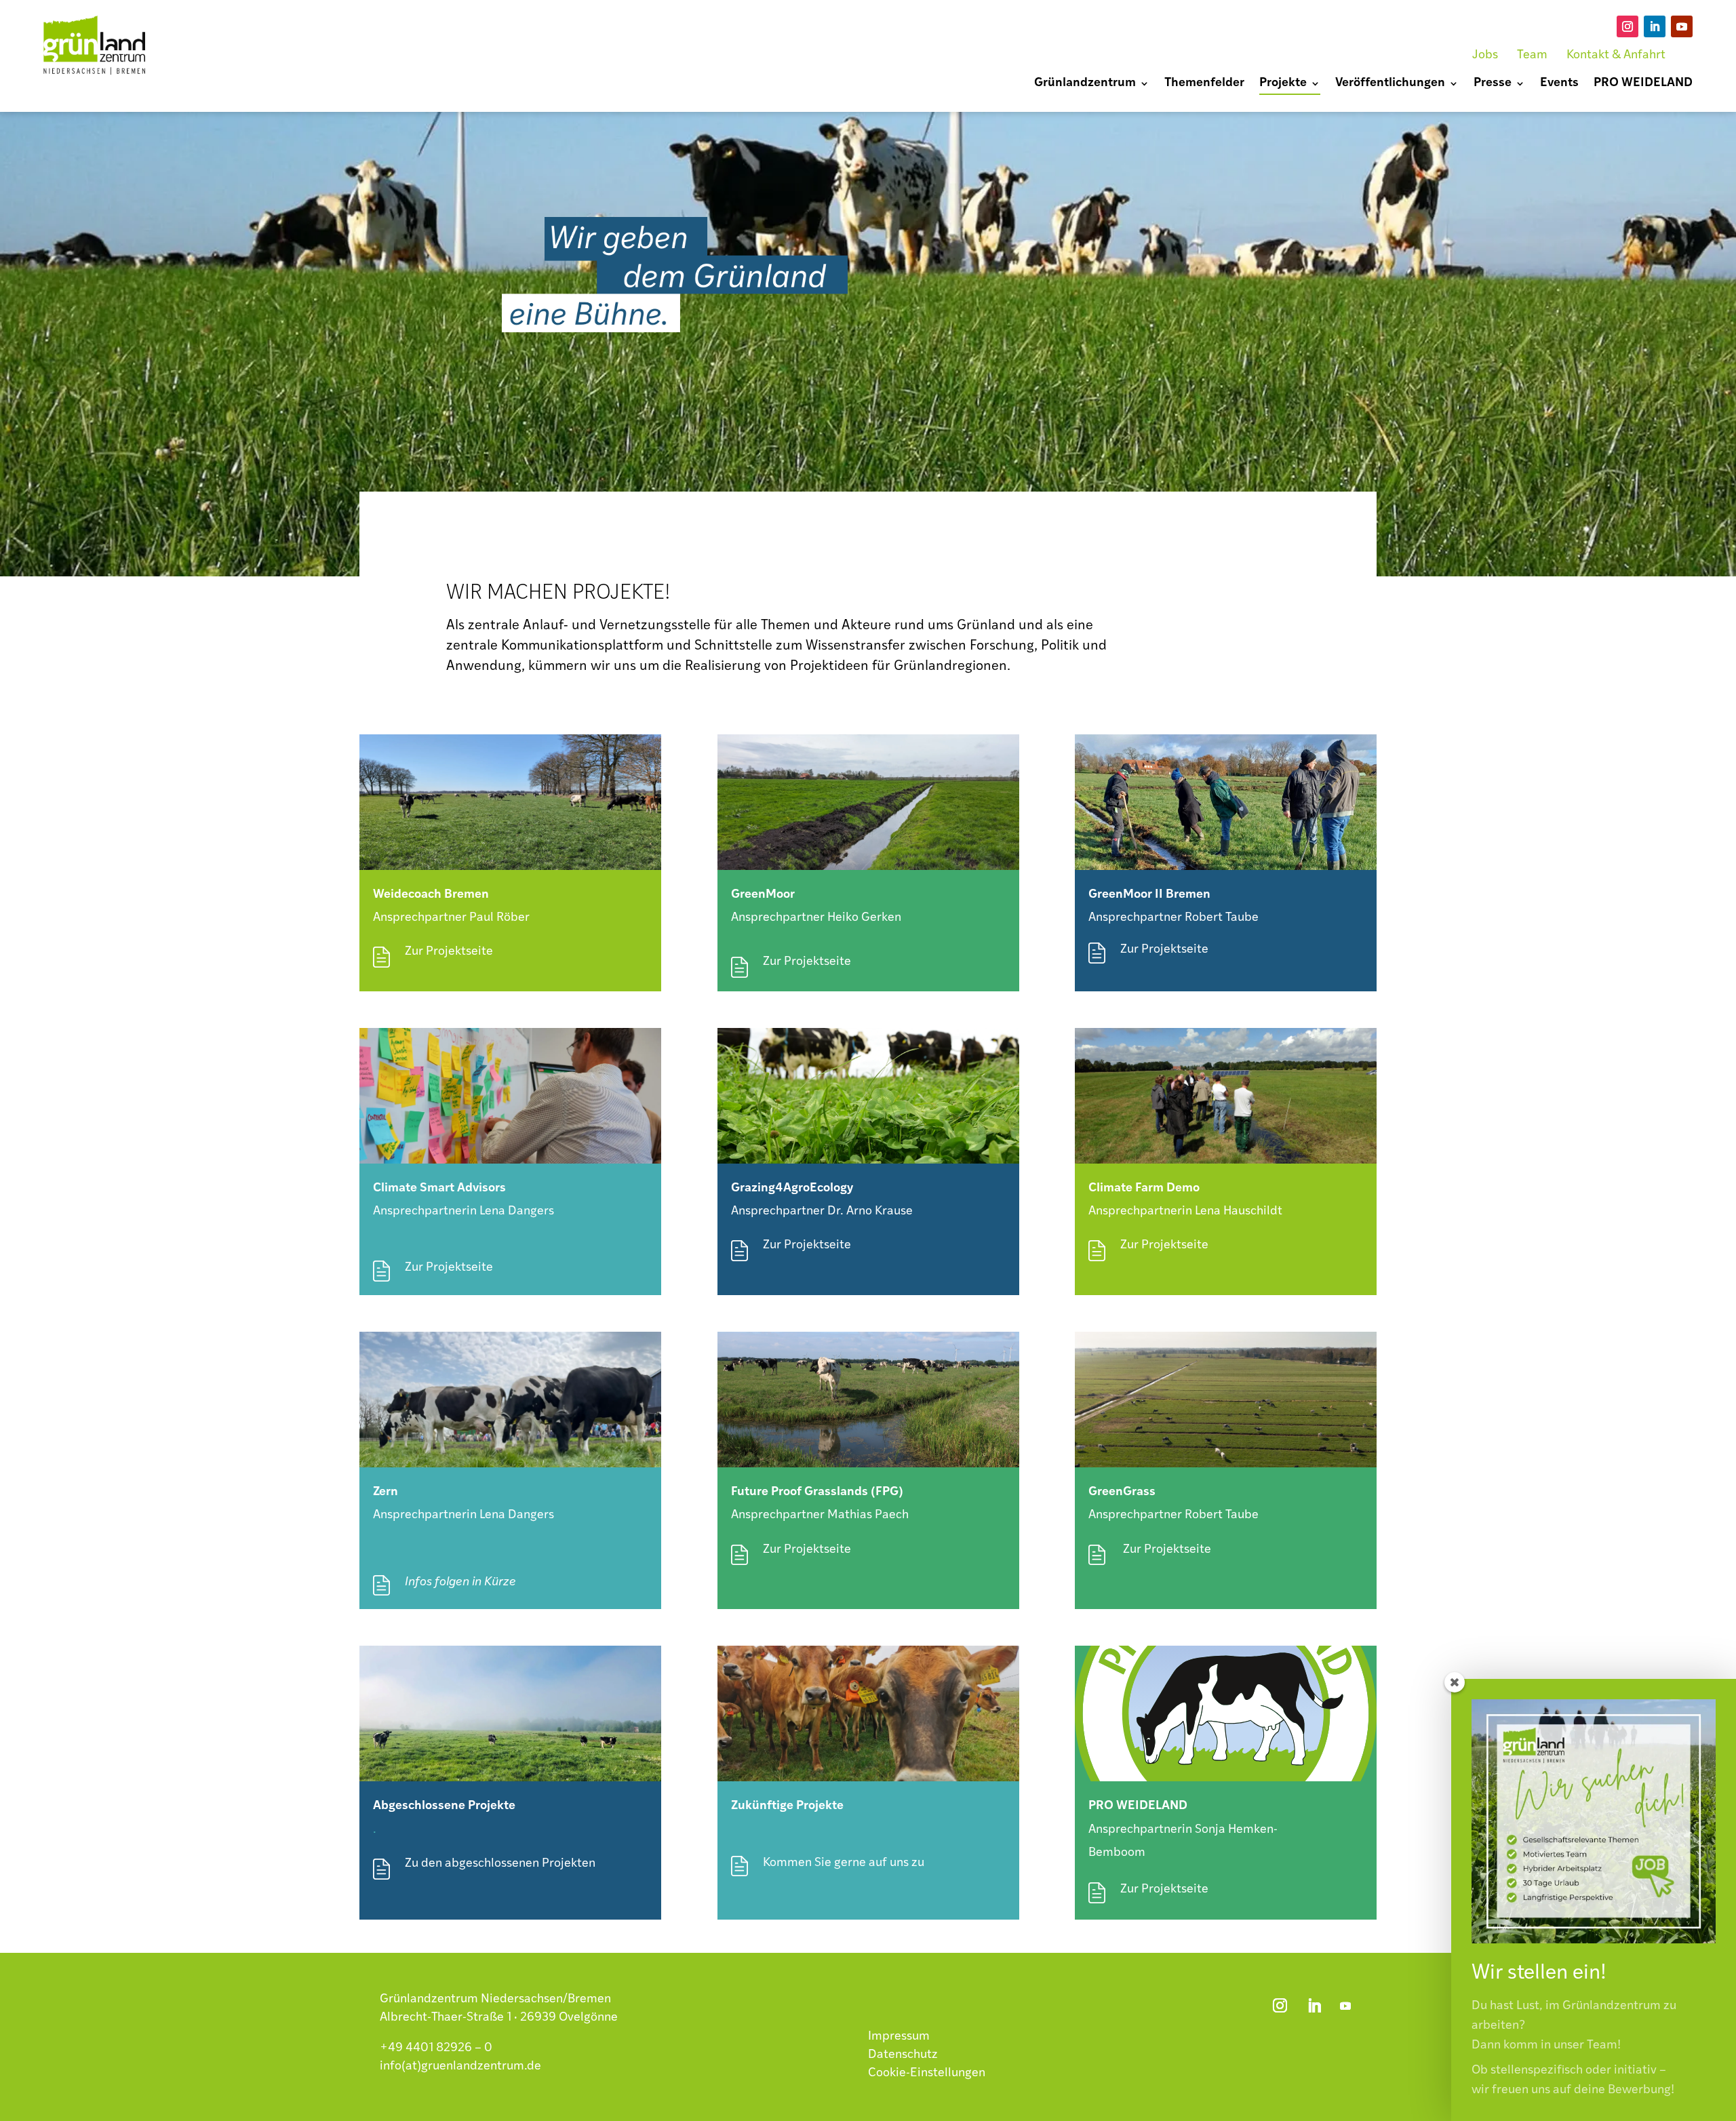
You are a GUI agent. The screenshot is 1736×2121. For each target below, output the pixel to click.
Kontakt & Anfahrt (1616, 56)
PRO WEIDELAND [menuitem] (1643, 84)
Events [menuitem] (1559, 84)
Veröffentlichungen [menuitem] (1390, 84)
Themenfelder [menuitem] (1204, 84)
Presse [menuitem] (1493, 84)
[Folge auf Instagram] (1627, 26)
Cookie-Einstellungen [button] (927, 2074)
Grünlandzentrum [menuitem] (1085, 84)
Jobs (1485, 56)
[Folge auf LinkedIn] (1655, 26)
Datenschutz (903, 2055)
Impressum (899, 2037)
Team (1532, 56)
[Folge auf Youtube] (1682, 26)
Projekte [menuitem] (1283, 84)
